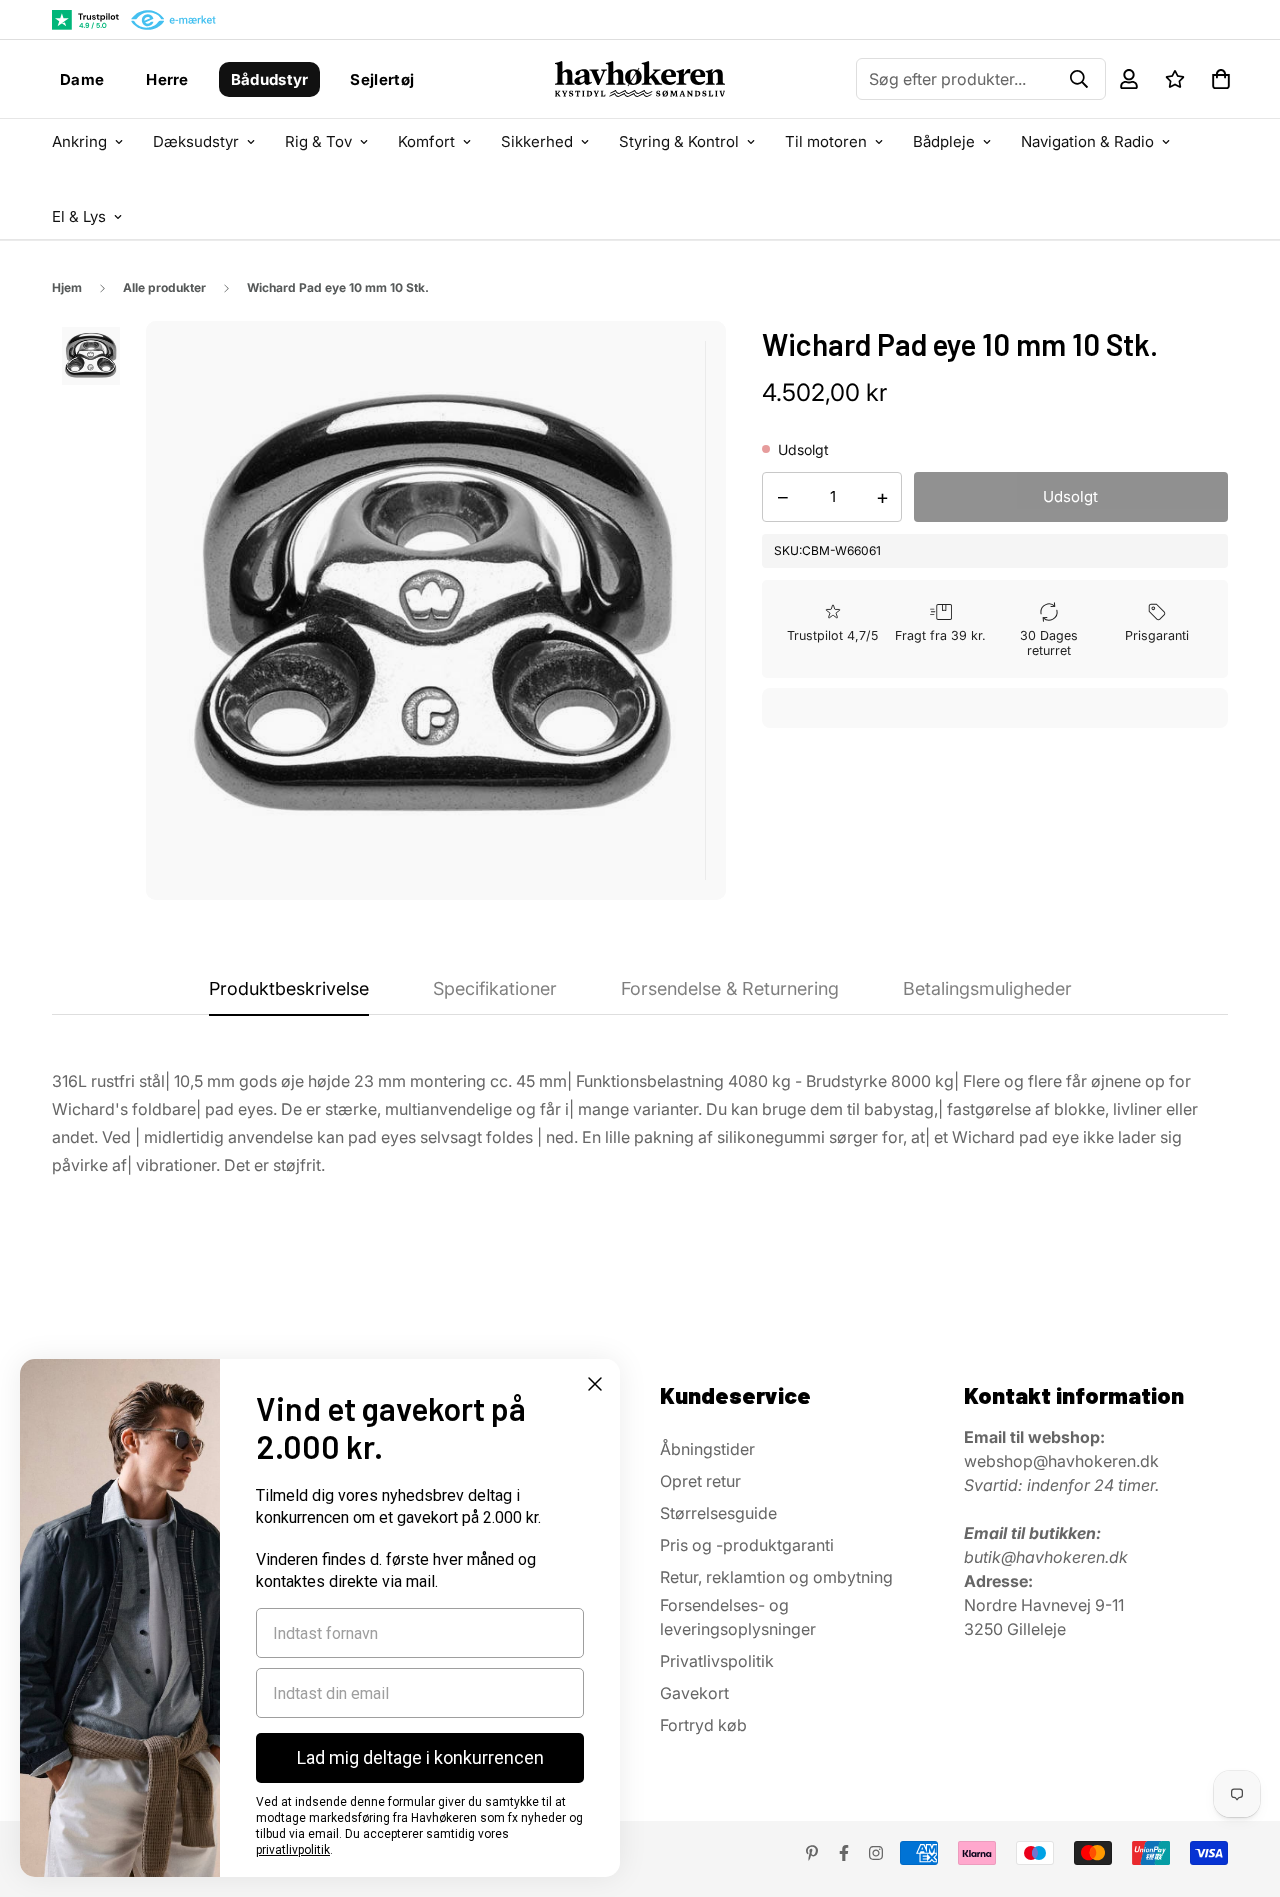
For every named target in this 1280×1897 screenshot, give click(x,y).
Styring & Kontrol (679, 141)
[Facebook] (844, 1853)
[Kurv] (1221, 79)
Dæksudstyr (196, 141)
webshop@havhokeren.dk (1061, 1461)
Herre (167, 79)
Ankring (79, 141)
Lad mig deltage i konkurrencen (420, 1757)
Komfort (426, 141)
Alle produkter (164, 287)
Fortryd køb (703, 1725)
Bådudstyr (270, 79)
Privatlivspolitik (717, 1661)
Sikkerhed (537, 141)
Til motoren (826, 141)
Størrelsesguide (718, 1513)
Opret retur (700, 1481)
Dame (82, 79)
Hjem (67, 287)
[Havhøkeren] (639, 79)
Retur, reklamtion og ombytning (776, 1577)
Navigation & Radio (1087, 141)
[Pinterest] (812, 1853)
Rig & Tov (318, 141)
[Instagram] (876, 1853)
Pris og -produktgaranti (747, 1545)
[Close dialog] (595, 1384)
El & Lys (79, 216)
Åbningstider (707, 1449)
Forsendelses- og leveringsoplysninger (738, 1617)
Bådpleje (944, 141)
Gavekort (694, 1693)
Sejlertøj (382, 79)
